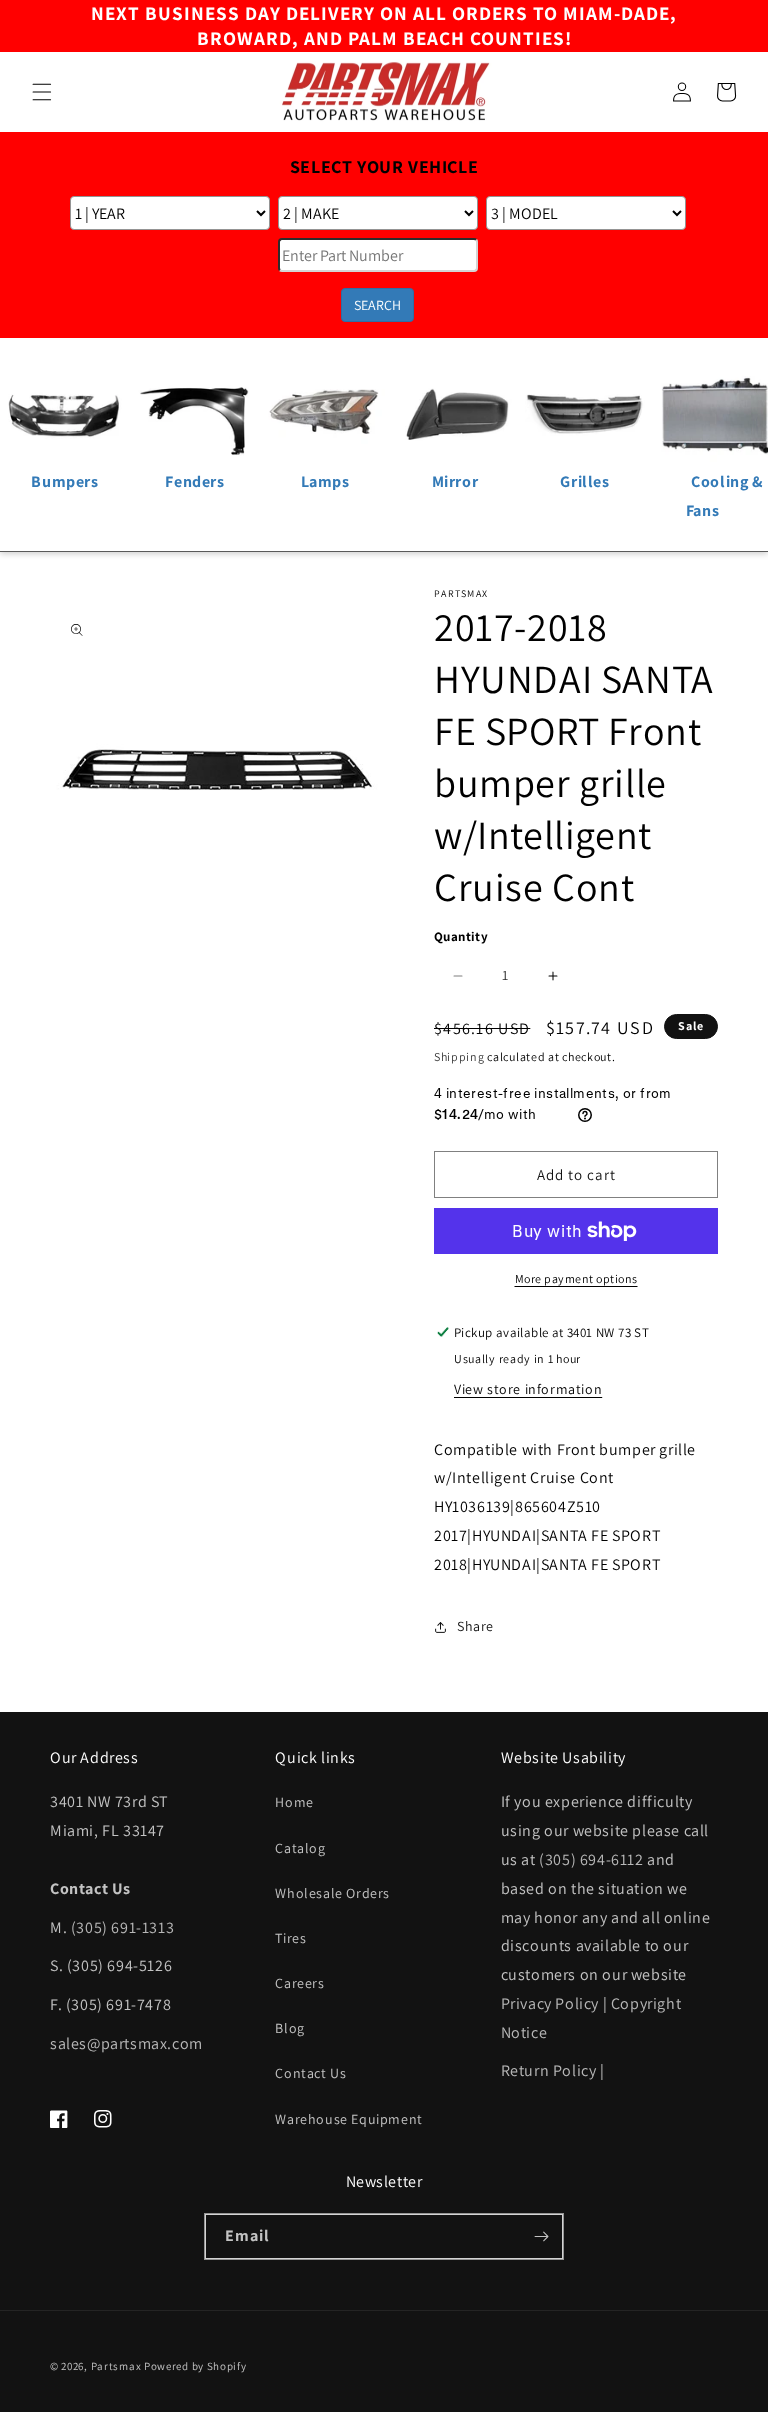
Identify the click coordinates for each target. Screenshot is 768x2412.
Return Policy (549, 2070)
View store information (528, 1389)
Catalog (300, 1848)
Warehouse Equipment (348, 2119)
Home (294, 1802)
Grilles (584, 481)
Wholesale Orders (332, 1893)
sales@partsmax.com (126, 2043)
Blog (289, 2028)
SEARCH (377, 305)
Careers (299, 1983)
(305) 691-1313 (122, 1927)
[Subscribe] (541, 2236)
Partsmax (116, 2366)
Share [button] (475, 1626)
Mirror (455, 481)
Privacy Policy (550, 2003)
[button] (42, 92)
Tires (290, 1938)
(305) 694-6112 (591, 1859)
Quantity (461, 936)
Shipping (459, 1056)
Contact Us (310, 2073)
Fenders (194, 481)
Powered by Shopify (195, 2366)
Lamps (325, 481)
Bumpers (64, 481)
